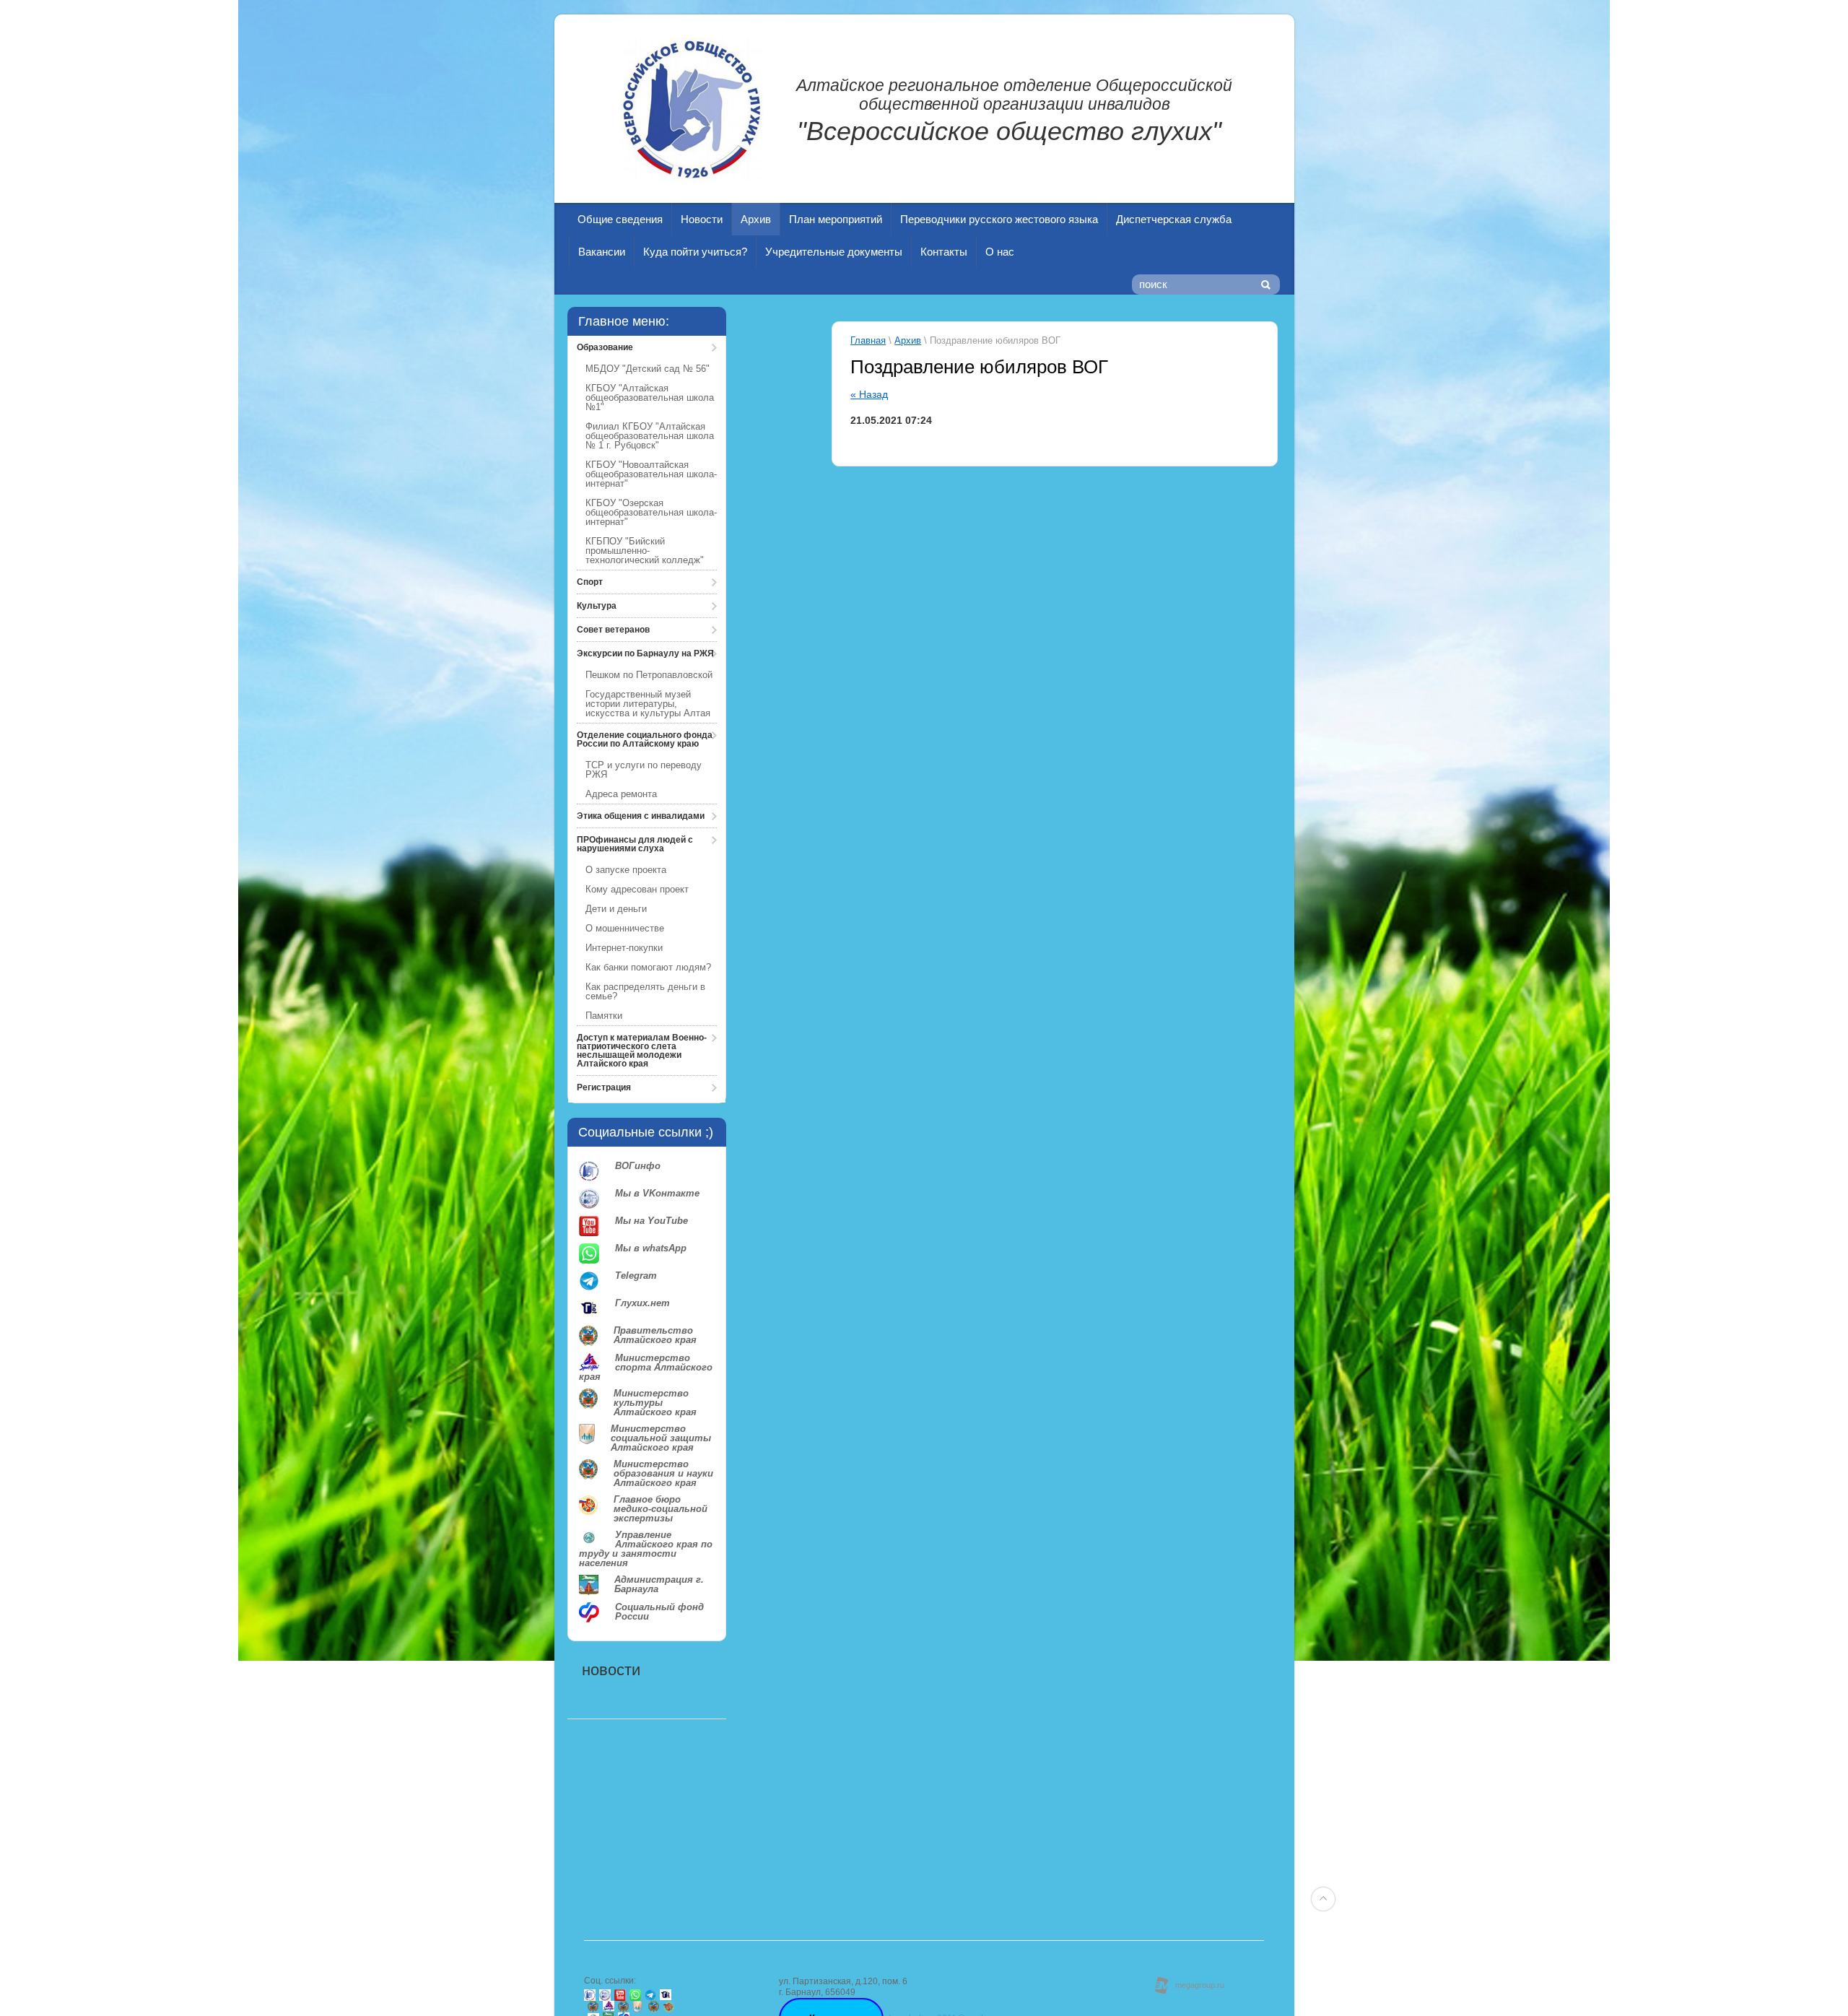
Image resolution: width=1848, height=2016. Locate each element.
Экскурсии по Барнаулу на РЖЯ (645, 653)
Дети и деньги (616, 909)
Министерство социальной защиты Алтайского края (661, 1438)
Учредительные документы (834, 252)
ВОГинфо (638, 1166)
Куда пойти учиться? (695, 252)
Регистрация (604, 1087)
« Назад (869, 394)
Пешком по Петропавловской (649, 675)
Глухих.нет (642, 1303)
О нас (1000, 252)
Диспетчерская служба (1174, 219)
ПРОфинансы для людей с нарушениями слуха (635, 844)
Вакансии (602, 252)
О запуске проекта (626, 870)
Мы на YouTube (651, 1221)
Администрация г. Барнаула (659, 1585)
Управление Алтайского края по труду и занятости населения (646, 1549)
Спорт (590, 582)
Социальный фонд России (659, 1612)
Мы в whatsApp (651, 1248)
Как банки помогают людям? (648, 967)
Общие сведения (620, 219)
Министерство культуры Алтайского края (655, 1403)
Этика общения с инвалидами (641, 816)
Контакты (944, 252)
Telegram (636, 1276)
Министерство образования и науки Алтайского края (663, 1473)
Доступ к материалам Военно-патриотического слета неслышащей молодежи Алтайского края (642, 1051)
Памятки (604, 1016)
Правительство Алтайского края (655, 1335)
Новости (702, 219)
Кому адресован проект (637, 889)
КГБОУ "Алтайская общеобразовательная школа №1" (650, 397)
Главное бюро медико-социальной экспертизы (661, 1509)
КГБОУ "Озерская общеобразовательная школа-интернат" (651, 512)
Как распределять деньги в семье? (645, 991)
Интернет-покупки (624, 948)
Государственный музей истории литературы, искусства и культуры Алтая (648, 704)
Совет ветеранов (613, 630)
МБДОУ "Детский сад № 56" (648, 369)
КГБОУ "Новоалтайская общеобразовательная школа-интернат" (651, 474)
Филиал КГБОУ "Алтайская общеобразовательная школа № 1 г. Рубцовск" (650, 436)
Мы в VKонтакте (657, 1194)
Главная (868, 340)
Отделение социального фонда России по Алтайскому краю (645, 739)
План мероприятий (836, 219)
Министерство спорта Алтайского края (646, 1367)
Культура (597, 606)
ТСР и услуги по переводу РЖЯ (644, 770)
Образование (605, 347)
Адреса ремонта (621, 794)
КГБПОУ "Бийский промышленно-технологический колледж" (645, 551)
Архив (756, 219)
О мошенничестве (625, 928)
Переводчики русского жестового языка (999, 219)
